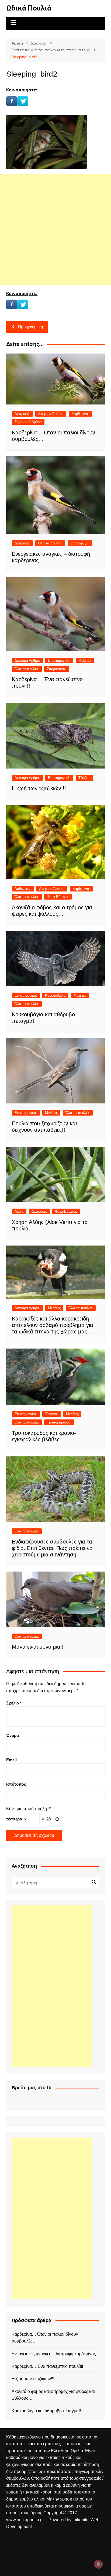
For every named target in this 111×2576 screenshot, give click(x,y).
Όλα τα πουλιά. (50, 543)
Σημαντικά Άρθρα (28, 422)
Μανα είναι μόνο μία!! (38, 1647)
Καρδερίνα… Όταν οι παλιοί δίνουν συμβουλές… (45, 2338)
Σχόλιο (14, 1703)
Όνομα (13, 1735)
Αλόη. (19, 1211)
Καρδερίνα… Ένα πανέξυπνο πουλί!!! (47, 2366)
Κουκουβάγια (55, 995)
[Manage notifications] (98, 2564)
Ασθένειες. (23, 889)
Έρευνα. (52, 1414)
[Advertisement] (55, 230)
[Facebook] (12, 101)
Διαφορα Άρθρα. (51, 414)
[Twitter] (23, 101)
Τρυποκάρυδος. (59, 1422)
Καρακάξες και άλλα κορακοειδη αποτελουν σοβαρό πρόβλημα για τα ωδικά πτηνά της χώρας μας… (53, 1325)
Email (11, 1760)
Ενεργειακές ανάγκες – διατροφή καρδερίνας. (54, 2354)
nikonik (81, 2520)
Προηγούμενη (30, 327)
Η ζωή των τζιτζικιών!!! (39, 788)
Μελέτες (85, 661)
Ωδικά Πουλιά (29, 8)
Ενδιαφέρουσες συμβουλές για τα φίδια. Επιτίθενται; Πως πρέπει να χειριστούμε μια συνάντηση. (52, 1548)
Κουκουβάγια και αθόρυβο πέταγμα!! (46, 2411)
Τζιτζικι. (84, 778)
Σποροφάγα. (80, 543)
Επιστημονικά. (59, 661)
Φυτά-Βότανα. (58, 897)
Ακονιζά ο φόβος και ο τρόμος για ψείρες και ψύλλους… (53, 2395)
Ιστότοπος (16, 1784)
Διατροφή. (22, 414)
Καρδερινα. (80, 414)
